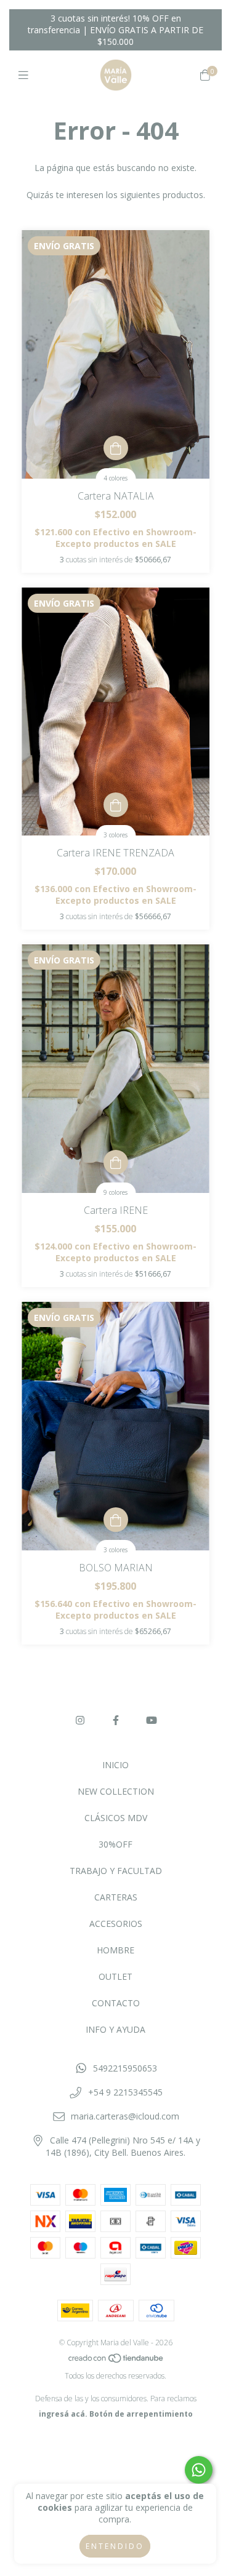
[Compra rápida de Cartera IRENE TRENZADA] (116, 805)
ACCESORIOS (116, 1924)
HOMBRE (115, 1950)
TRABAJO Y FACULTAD (116, 1871)
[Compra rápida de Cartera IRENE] (116, 1162)
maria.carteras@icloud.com (125, 2116)
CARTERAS (116, 1897)
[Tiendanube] (116, 2360)
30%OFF (115, 1844)
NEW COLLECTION (116, 1791)
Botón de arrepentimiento (141, 2414)
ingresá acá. (63, 2414)
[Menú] (26, 75)
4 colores (115, 478)
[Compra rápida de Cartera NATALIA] (116, 448)
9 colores (115, 1192)
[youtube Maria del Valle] (152, 1720)
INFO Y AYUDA (115, 2029)
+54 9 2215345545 (125, 2092)
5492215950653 (125, 2068)
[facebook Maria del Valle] (116, 1720)
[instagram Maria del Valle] (80, 1720)
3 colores (115, 835)
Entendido (115, 2546)
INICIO (115, 1765)
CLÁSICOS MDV (116, 1818)
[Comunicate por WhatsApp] (199, 2470)
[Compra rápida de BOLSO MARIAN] (116, 1520)
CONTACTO (116, 2003)
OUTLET (115, 1976)
